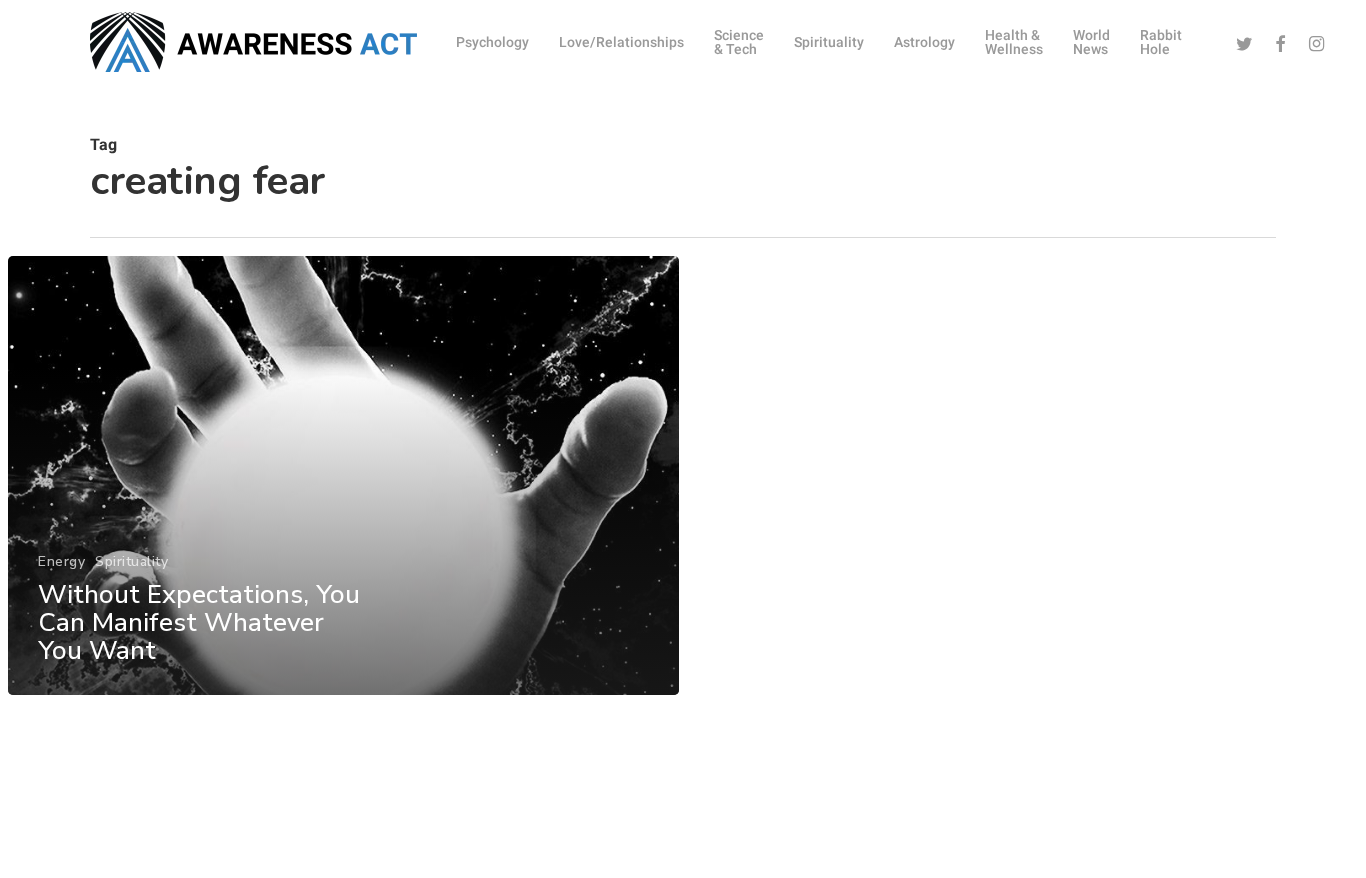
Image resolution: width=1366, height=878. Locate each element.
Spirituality (131, 561)
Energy (61, 561)
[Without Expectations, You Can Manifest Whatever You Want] (343, 475)
